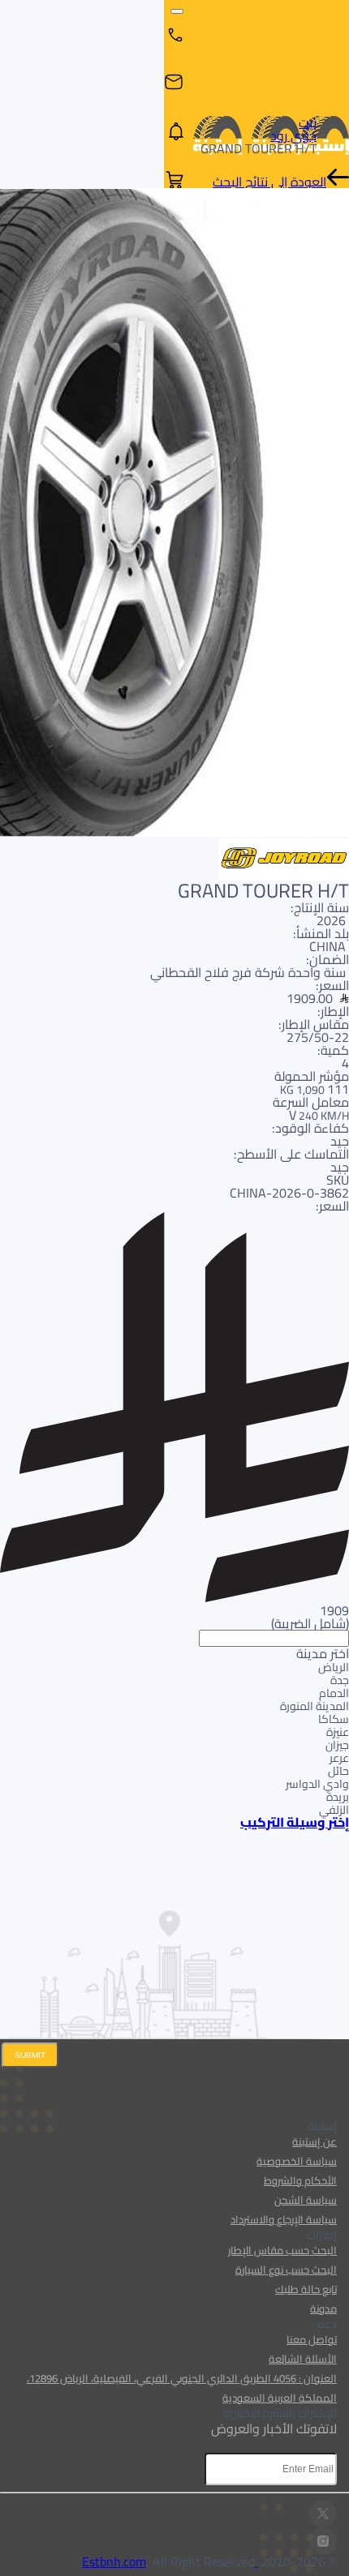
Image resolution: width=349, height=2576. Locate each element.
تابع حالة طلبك (306, 2289)
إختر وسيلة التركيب (295, 1822)
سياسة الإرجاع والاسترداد (284, 2219)
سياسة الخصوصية (297, 2161)
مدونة (323, 2308)
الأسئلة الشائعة (303, 2359)
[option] (174, 1666)
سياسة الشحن (306, 2200)
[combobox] (174, 1723)
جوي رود (293, 135)
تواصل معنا (312, 2339)
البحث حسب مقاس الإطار (282, 2250)
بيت (308, 122)
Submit (30, 2055)
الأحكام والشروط (300, 2180)
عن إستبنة (315, 2141)
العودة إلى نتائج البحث (269, 182)
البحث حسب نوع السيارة (286, 2270)
